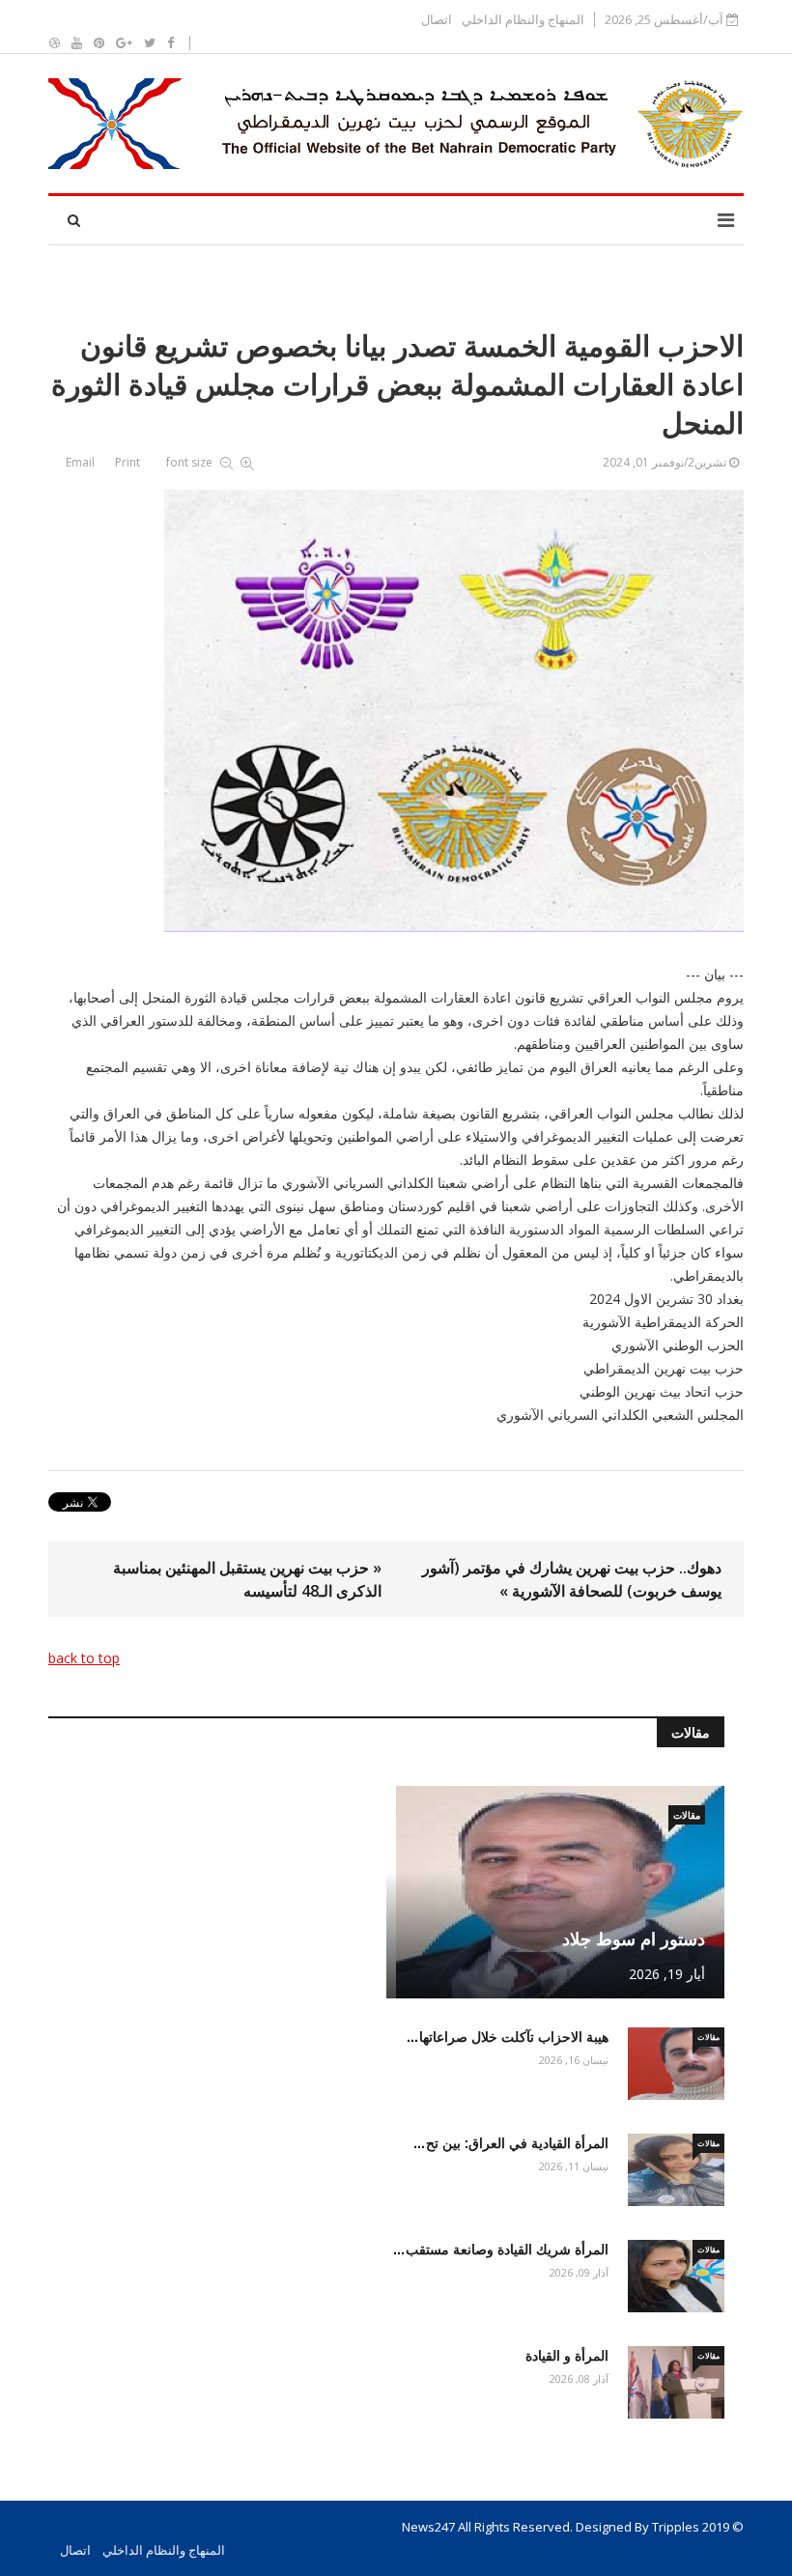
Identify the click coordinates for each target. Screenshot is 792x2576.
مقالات (687, 1815)
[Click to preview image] (396, 711)
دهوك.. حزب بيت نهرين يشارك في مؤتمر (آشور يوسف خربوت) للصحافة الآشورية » (572, 1579)
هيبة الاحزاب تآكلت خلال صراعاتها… (507, 2037)
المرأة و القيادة (567, 2356)
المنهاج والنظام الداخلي (523, 20)
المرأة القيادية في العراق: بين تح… (510, 2143)
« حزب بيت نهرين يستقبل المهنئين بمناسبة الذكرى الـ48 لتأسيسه (247, 1579)
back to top (84, 1658)
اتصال (437, 20)
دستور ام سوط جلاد (634, 1939)
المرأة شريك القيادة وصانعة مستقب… (500, 2250)
